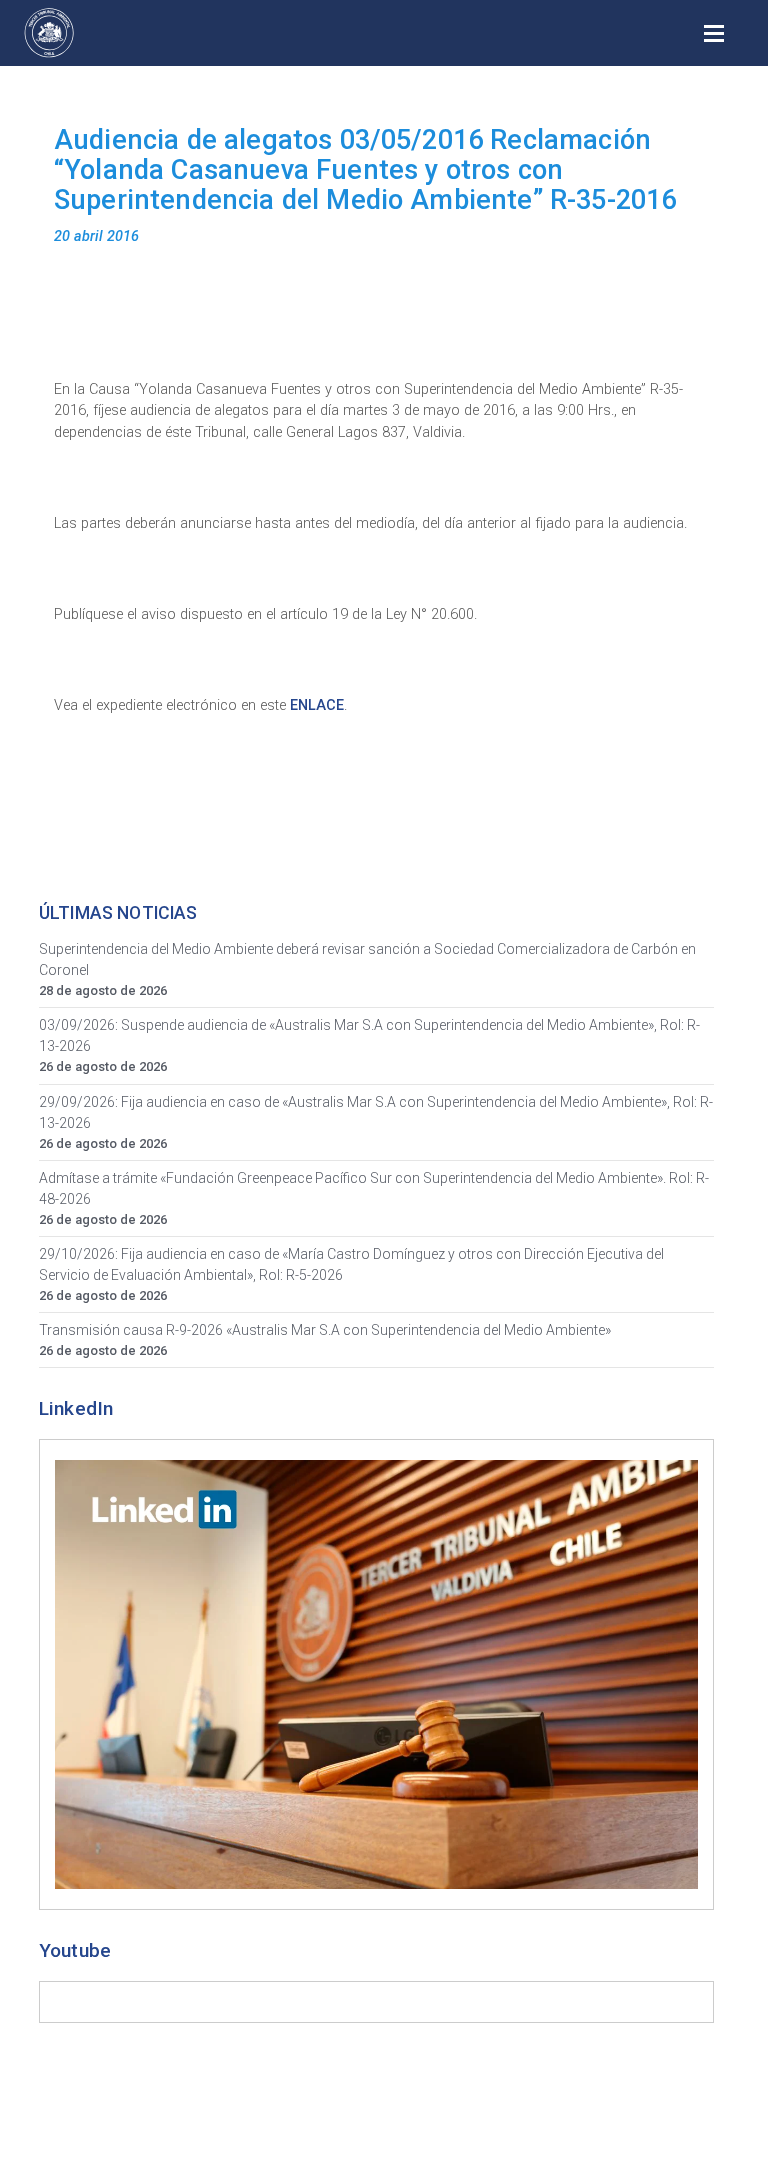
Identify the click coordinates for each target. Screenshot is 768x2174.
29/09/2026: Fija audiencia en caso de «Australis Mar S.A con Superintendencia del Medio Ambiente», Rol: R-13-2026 (376, 1112)
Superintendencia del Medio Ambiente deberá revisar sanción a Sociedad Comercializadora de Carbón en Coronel (367, 959)
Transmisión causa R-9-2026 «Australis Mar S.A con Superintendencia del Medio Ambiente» (325, 1330)
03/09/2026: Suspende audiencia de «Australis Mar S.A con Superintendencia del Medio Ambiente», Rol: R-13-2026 (369, 1035)
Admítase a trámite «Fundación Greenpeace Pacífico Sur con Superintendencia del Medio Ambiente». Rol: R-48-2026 (374, 1188)
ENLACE (317, 705)
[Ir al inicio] (49, 33)
